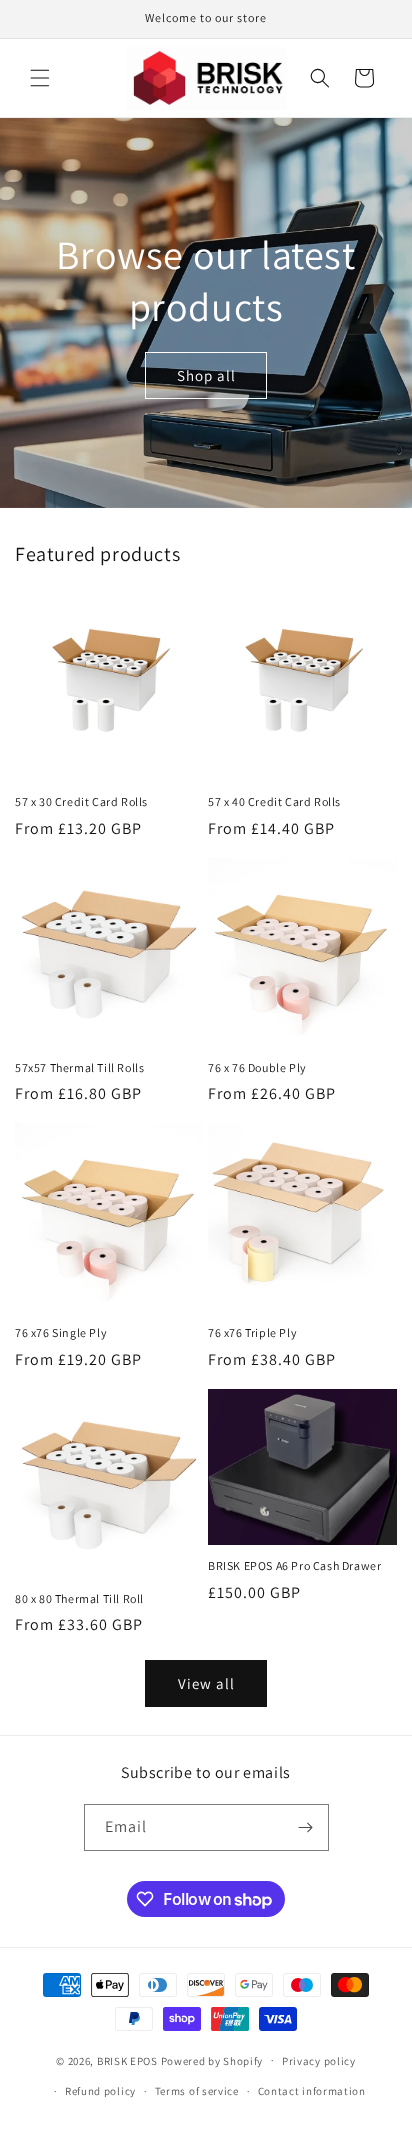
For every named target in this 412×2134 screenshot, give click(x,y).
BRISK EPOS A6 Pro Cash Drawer (294, 1565)
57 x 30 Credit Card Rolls (81, 801)
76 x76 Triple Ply (252, 1332)
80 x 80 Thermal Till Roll (79, 1598)
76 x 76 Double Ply (257, 1067)
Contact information (312, 2091)
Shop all (206, 374)
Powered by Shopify (212, 2060)
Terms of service (197, 2091)
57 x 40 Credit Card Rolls (274, 801)
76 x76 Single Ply (61, 1332)
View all (206, 1683)
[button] (40, 78)
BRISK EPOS (127, 2060)
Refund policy (100, 2091)
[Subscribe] (306, 1827)
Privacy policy (319, 2061)
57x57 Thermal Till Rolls (79, 1067)
